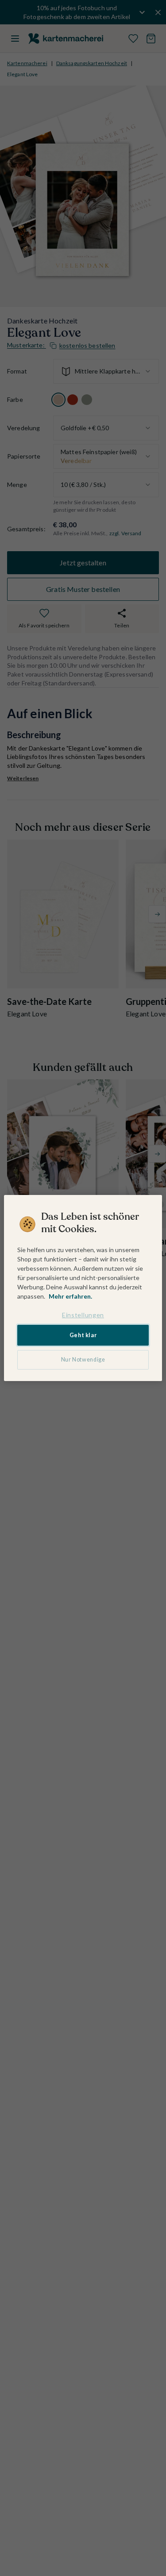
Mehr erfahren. (70, 1296)
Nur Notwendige (83, 1360)
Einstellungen (83, 1315)
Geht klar (83, 1335)
